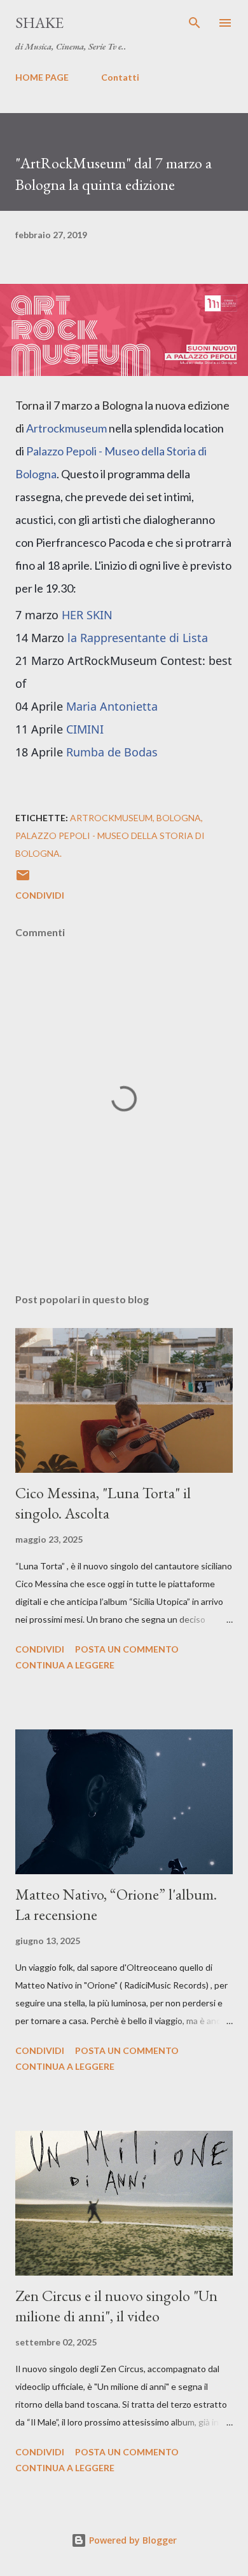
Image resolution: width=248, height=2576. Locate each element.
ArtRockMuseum (111, 818)
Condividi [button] (40, 895)
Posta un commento (127, 1649)
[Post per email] (23, 879)
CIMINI (85, 729)
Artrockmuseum (66, 428)
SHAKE (39, 23)
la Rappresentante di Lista (138, 638)
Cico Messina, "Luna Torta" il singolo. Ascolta (103, 1503)
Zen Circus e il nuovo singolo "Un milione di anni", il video (116, 2306)
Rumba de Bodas (112, 752)
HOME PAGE (42, 77)
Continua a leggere (65, 1665)
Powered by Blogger (132, 2540)
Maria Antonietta (112, 706)
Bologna (179, 818)
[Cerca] (195, 23)
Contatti (120, 77)
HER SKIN (87, 615)
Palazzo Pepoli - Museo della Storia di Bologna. (110, 844)
